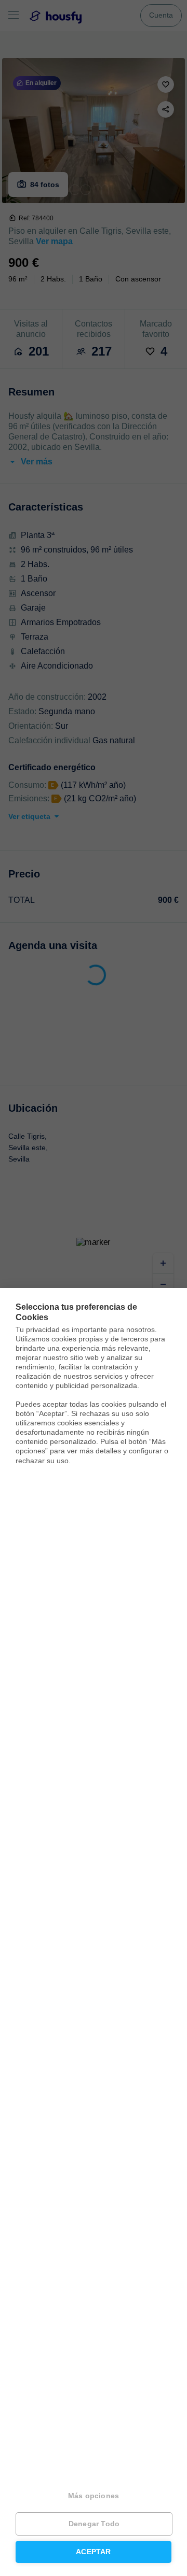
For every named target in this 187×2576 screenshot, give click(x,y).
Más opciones (94, 2496)
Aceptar (93, 2552)
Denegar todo (94, 2524)
